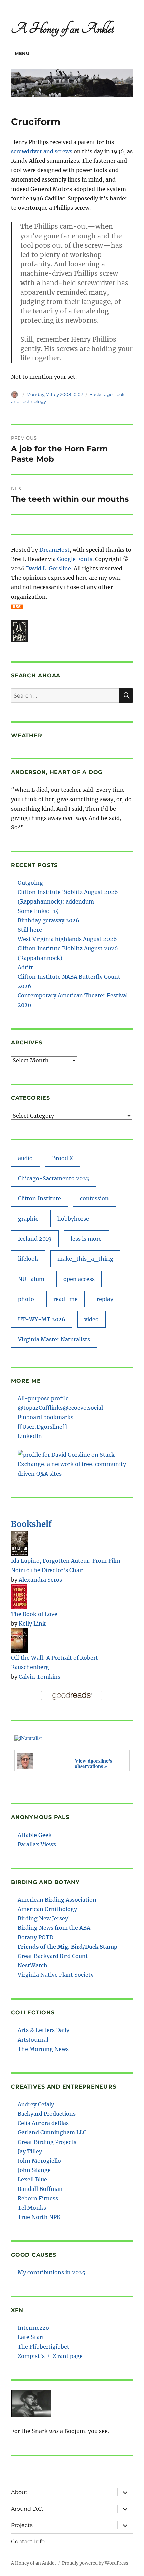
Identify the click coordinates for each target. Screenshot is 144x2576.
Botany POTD (35, 1937)
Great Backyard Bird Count (53, 1956)
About (19, 2492)
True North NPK (39, 2217)
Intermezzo (33, 2328)
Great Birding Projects (47, 2142)
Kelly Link (32, 1624)
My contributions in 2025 (52, 2272)
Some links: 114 (38, 911)
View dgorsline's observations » (93, 1763)
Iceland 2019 (35, 1239)
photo (26, 1299)
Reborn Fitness (38, 2198)
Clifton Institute (40, 1198)
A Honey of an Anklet (62, 29)
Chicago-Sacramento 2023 (54, 1178)
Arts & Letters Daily (44, 2030)
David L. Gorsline (49, 568)
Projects (22, 2525)
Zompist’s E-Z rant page (50, 2356)
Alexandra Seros (40, 1580)
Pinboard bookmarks (46, 1417)
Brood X (62, 1158)
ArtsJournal (33, 2040)
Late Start (31, 2337)
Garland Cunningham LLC (52, 2132)
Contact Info (28, 2542)
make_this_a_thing (85, 1259)
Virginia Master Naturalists (54, 1339)
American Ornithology (47, 1909)
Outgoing (30, 883)
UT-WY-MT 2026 (42, 1319)
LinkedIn (30, 1436)
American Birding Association (57, 1900)
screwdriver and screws (42, 151)
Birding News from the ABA (54, 1928)
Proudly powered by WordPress (95, 2563)
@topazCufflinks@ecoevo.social (60, 1408)
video (92, 1319)
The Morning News (43, 2049)
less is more (86, 1239)
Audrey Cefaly (36, 2104)
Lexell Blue (32, 2179)
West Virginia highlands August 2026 (67, 939)
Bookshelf (31, 1524)
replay (105, 1299)
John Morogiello (39, 2161)
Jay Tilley (30, 2151)
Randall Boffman (40, 2189)
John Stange (34, 2170)
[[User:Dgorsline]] (42, 1427)
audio (25, 1158)
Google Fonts (75, 559)
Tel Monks (32, 2208)
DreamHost (54, 550)
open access (79, 1279)
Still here (30, 930)
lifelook (28, 1259)
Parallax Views (37, 1844)
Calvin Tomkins (40, 1677)
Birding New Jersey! (44, 1918)
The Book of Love (34, 1614)
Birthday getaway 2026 (49, 920)
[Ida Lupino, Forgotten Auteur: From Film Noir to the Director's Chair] (19, 1543)
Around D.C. (27, 2509)
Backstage (101, 394)
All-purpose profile (43, 1398)
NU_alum (31, 1279)
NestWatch (32, 1965)
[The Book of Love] (19, 1596)
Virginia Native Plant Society (56, 1975)
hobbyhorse (73, 1219)
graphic (28, 1219)
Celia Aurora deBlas (43, 2123)
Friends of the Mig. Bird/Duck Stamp (67, 1947)
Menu (22, 53)
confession (94, 1198)
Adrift (25, 967)
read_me (65, 1299)
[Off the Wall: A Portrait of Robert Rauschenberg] (19, 1640)
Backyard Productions (47, 2114)
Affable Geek (35, 1835)
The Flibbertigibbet (44, 2347)
